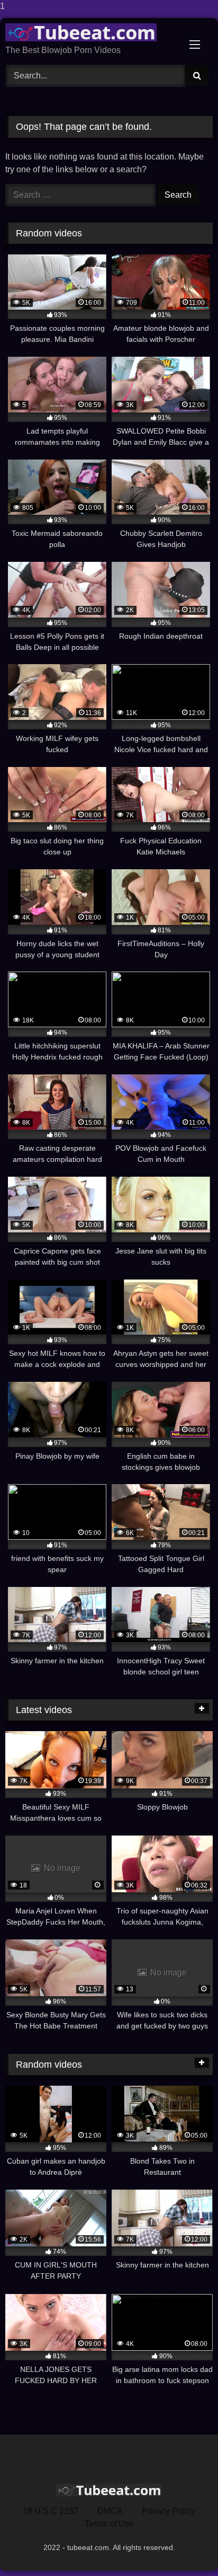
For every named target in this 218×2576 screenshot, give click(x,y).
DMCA (110, 2511)
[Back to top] (185, 2547)
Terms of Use (109, 2524)
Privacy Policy (169, 2511)
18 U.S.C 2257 (51, 2511)
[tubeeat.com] (89, 32)
